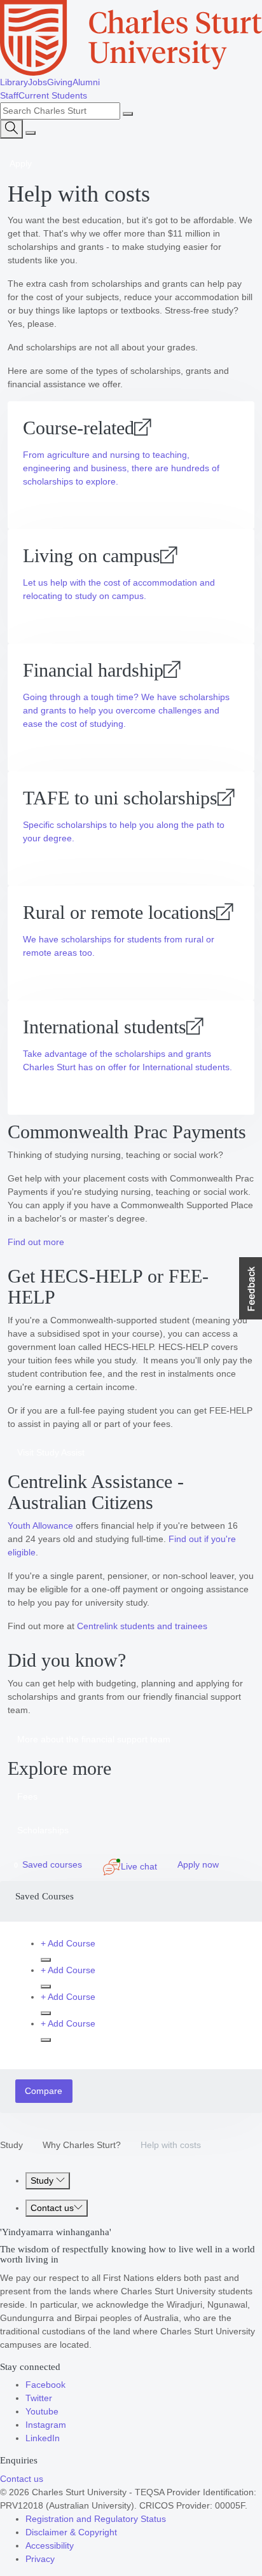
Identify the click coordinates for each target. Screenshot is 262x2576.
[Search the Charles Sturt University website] (128, 114)
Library (14, 82)
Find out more (36, 1242)
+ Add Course (68, 1943)
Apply (21, 163)
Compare (44, 2091)
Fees (27, 1796)
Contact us (52, 2208)
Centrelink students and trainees (142, 1626)
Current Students (53, 95)
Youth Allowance (40, 1526)
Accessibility (50, 2545)
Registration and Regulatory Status (96, 2519)
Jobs (38, 82)
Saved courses (48, 1864)
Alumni (86, 82)
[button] (251, 1288)
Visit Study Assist (51, 1452)
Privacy (40, 2559)
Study (11, 2145)
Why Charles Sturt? (82, 2145)
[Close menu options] (31, 133)
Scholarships (43, 1830)
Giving (60, 82)
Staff (9, 95)
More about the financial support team (94, 1739)
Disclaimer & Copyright (71, 2532)
